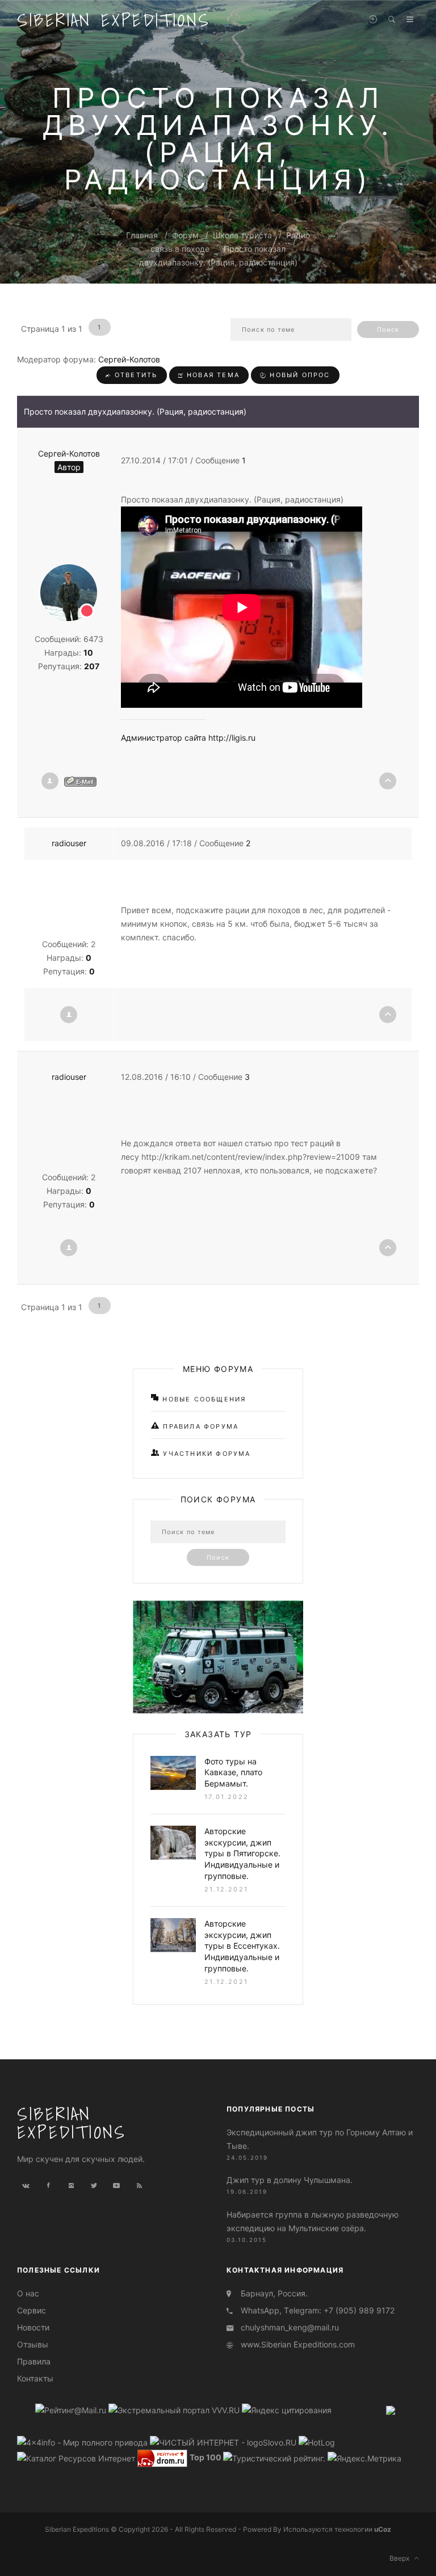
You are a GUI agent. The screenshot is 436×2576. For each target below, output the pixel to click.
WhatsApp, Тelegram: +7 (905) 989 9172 (318, 2310)
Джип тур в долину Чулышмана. (290, 2180)
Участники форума (205, 1454)
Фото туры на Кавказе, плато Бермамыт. (233, 1772)
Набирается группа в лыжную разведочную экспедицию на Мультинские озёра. (313, 2221)
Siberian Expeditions (114, 20)
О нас (28, 2293)
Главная (142, 235)
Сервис (32, 2310)
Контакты (35, 2378)
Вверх (402, 2558)
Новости (33, 2327)
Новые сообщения (203, 1399)
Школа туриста (242, 235)
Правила (34, 2361)
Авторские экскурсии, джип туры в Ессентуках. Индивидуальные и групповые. (242, 1946)
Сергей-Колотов (129, 359)
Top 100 (206, 2458)
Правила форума (199, 1426)
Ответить (135, 375)
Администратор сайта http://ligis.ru (188, 738)
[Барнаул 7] (391, 2410)
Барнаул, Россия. (274, 2293)
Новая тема (212, 375)
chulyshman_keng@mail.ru (290, 2327)
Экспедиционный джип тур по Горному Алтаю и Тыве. (320, 2139)
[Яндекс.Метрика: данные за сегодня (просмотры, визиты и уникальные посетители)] (364, 2459)
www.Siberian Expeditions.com (298, 2344)
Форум (185, 235)
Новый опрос (298, 375)
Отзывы (33, 2344)
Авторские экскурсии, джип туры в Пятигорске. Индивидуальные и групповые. (242, 1853)
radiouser (69, 843)
